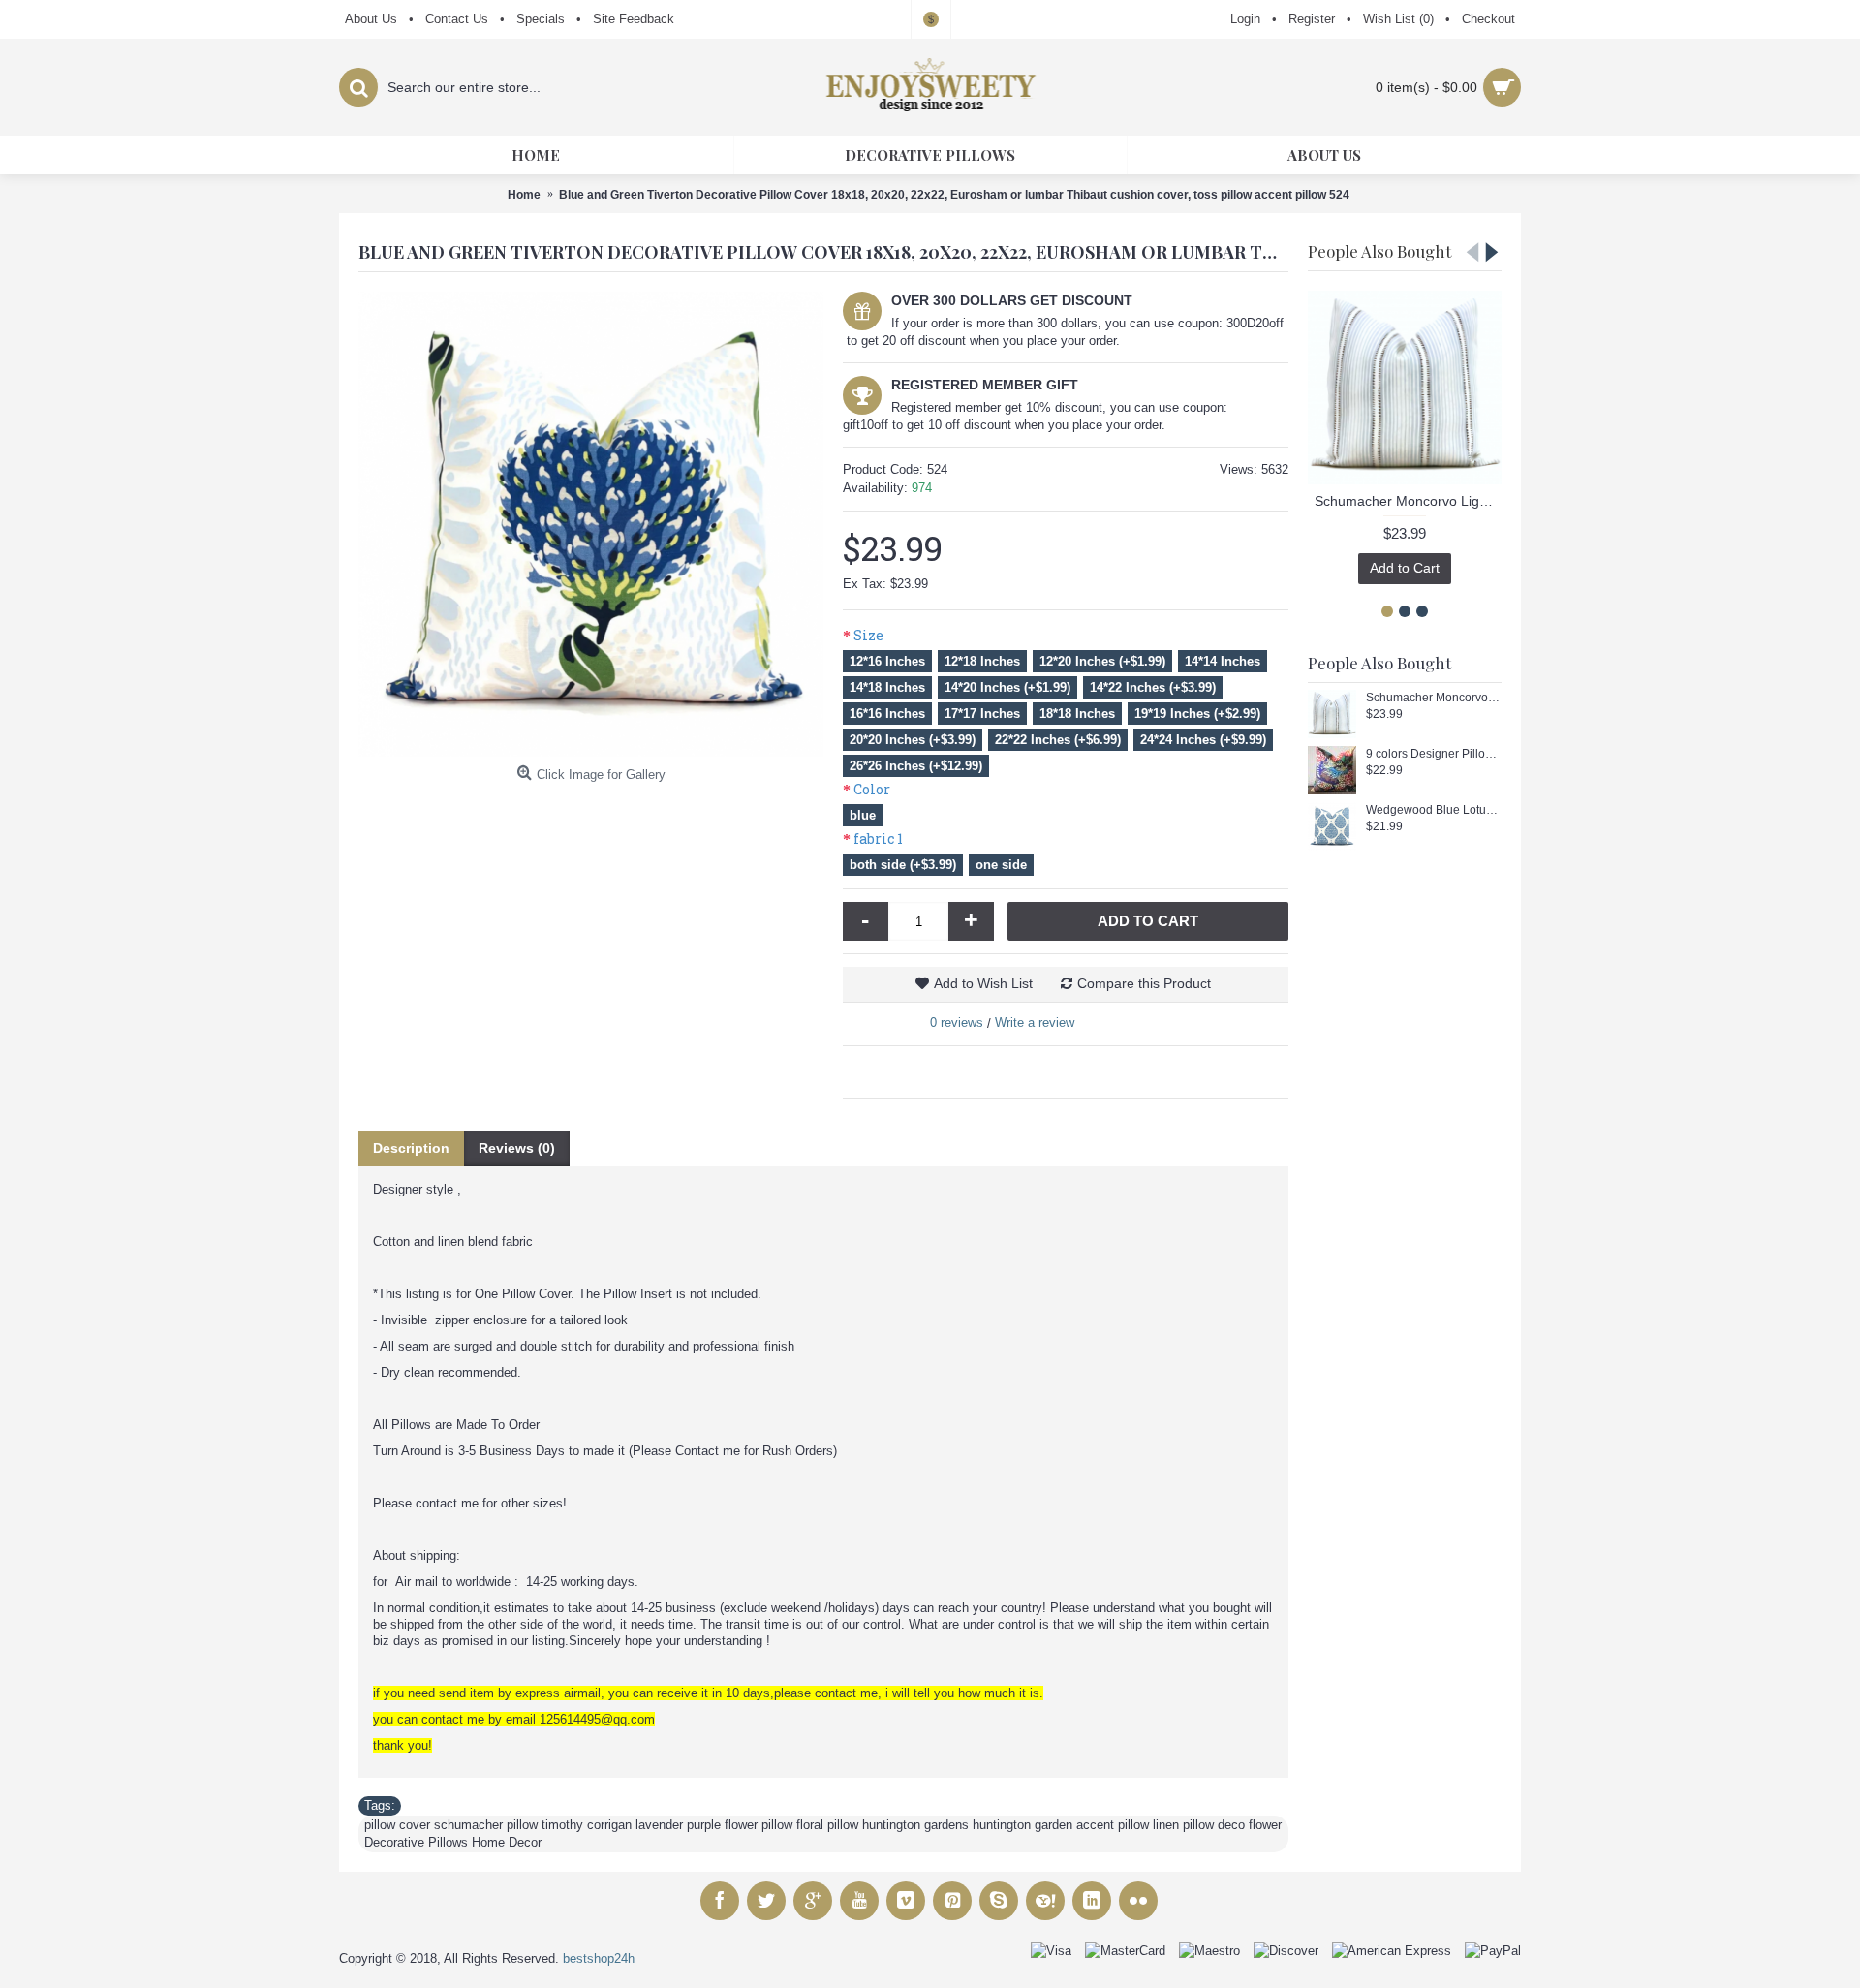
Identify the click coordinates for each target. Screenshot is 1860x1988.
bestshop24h (599, 1958)
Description (411, 1148)
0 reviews (957, 1023)
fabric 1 (878, 839)
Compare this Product (1144, 983)
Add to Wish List (983, 983)
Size (868, 635)
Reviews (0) (517, 1148)
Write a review (1035, 1023)
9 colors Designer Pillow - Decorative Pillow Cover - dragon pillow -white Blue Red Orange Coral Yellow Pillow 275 (1434, 754)
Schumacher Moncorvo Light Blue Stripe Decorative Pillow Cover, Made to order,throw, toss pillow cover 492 (1408, 501)
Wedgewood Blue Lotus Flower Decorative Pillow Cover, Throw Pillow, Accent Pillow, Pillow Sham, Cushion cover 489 (1434, 810)
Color (872, 789)
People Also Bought (1379, 251)
